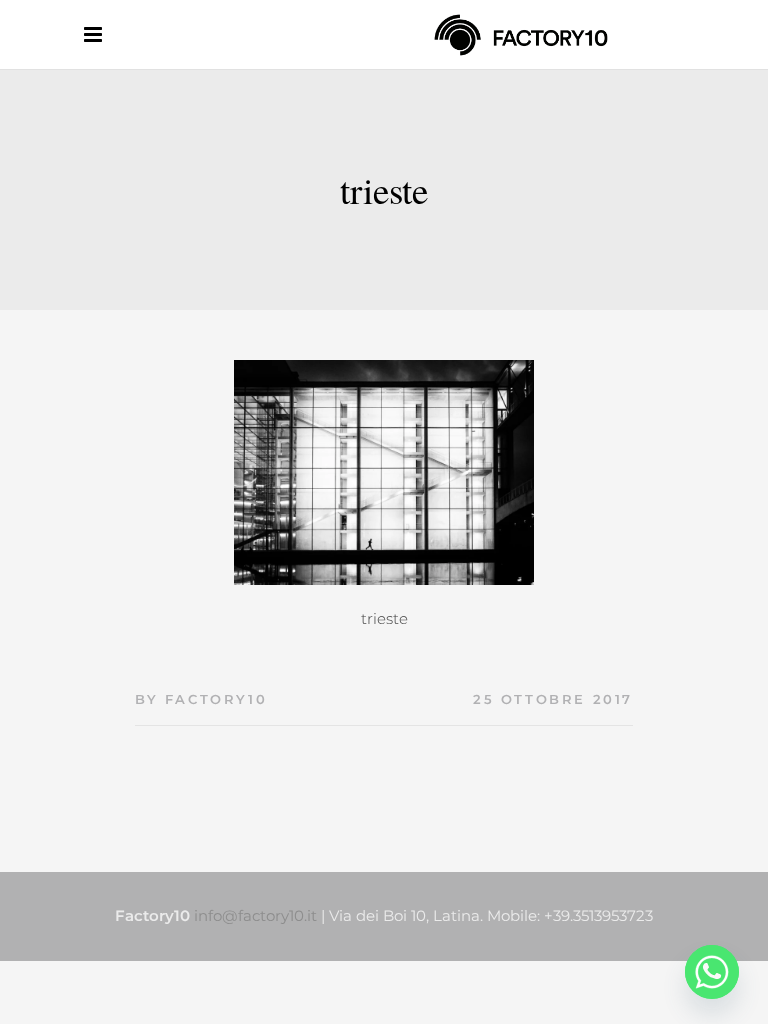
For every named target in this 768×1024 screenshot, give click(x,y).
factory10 (216, 699)
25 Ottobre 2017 (553, 699)
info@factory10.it (255, 915)
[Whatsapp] (712, 972)
